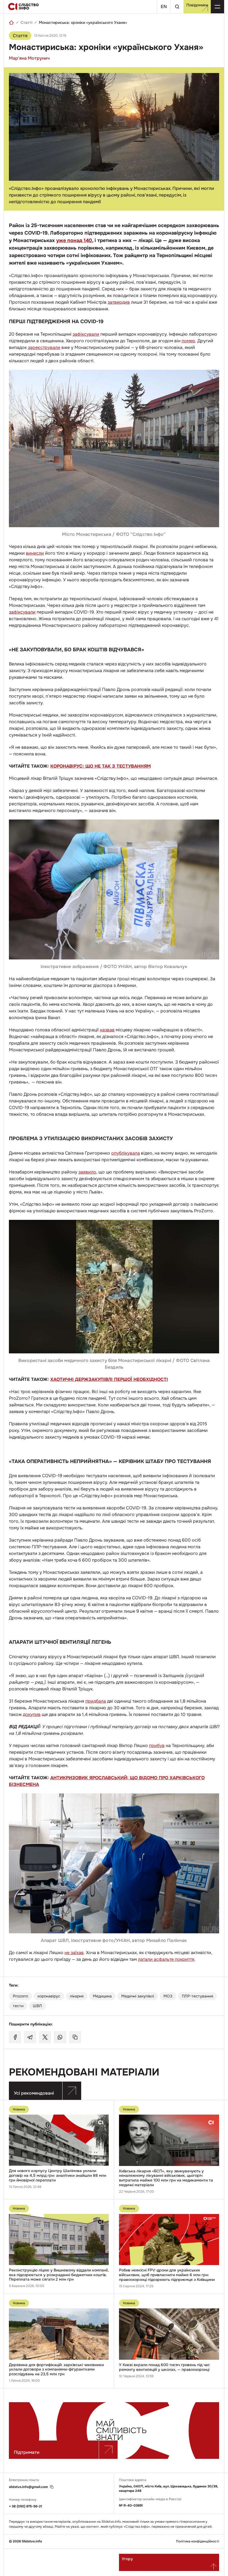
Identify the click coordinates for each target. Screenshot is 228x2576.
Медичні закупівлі (138, 1996)
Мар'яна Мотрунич (29, 58)
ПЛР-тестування (197, 1996)
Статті (26, 22)
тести (18, 2006)
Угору (127, 2559)
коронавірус (49, 1996)
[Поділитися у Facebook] (15, 2037)
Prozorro (20, 1996)
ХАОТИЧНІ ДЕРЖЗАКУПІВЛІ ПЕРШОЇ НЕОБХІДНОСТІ (109, 1379)
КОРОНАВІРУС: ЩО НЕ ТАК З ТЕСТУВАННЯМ (101, 766)
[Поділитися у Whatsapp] (60, 2037)
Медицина (102, 1996)
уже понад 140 (74, 240)
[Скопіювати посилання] (75, 2037)
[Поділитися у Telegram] (30, 2037)
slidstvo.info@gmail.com (28, 2487)
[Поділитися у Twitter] (45, 2037)
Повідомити (197, 5)
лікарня (77, 1996)
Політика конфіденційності (198, 2541)
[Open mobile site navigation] (217, 7)
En (164, 7)
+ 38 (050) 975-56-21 (26, 2506)
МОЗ (168, 1996)
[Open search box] (177, 7)
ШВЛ (37, 2006)
